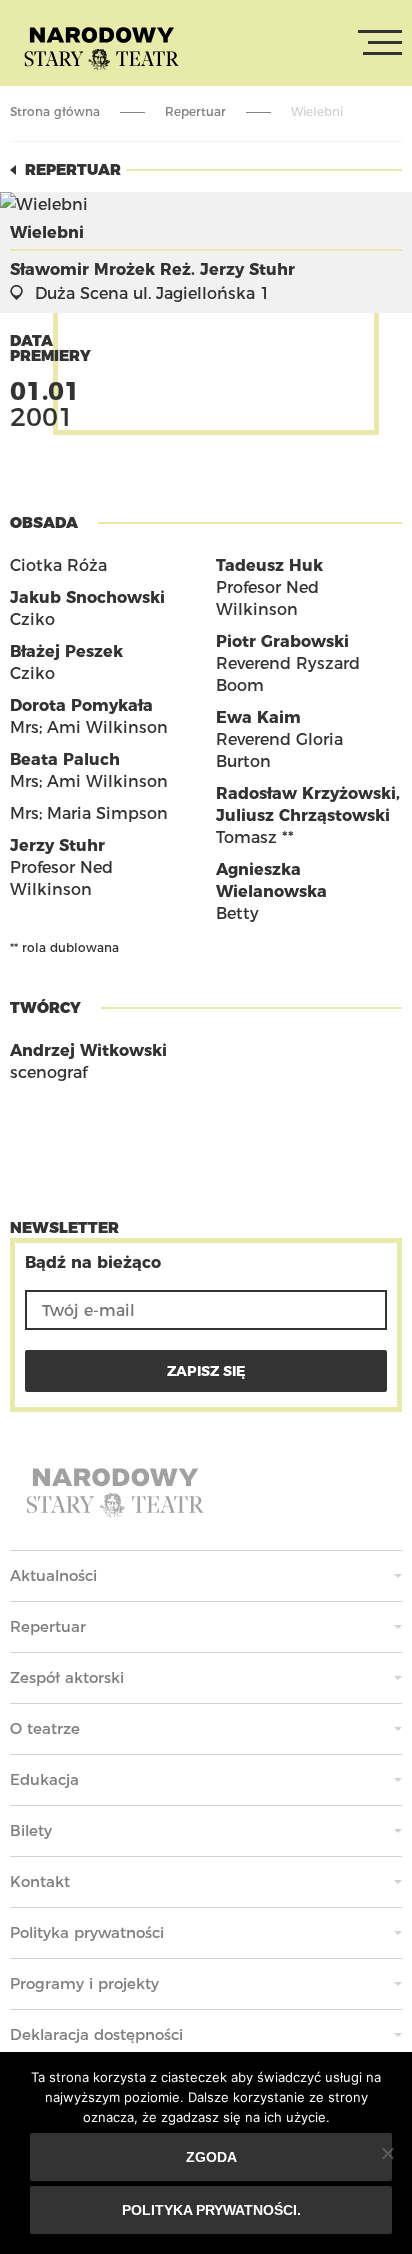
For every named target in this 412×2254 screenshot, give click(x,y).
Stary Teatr (101, 47)
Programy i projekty (84, 1983)
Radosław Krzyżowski (306, 793)
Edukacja (44, 1779)
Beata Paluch (65, 759)
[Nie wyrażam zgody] (387, 2153)
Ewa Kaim (258, 717)
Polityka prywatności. (211, 2210)
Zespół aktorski (67, 1677)
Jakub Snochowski (87, 597)
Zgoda (211, 2157)
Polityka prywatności (87, 1932)
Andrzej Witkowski (88, 1050)
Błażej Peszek (66, 651)
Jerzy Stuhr (57, 845)
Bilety (31, 1830)
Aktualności (53, 1575)
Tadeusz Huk (269, 565)
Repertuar (195, 111)
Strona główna (55, 111)
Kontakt (40, 1881)
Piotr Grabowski (282, 641)
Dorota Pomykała (81, 705)
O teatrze (45, 1728)
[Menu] (380, 43)
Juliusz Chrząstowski (303, 815)
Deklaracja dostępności (96, 2034)
